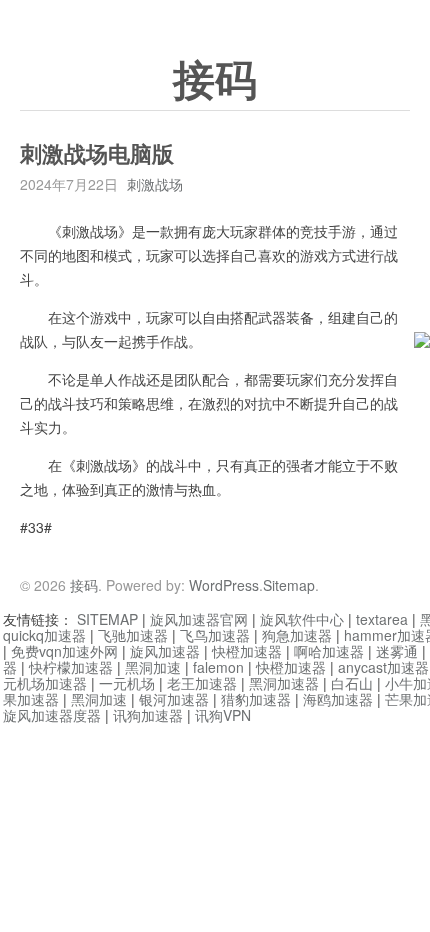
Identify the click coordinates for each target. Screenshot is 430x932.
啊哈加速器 (329, 651)
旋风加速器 (165, 651)
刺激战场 (155, 184)
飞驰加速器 (133, 635)
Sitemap (289, 585)
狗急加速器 (297, 635)
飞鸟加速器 (215, 635)
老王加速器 (202, 683)
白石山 (352, 683)
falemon (218, 667)
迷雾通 (397, 651)
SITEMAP (107, 619)
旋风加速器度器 (52, 715)
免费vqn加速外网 (64, 651)
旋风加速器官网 (199, 619)
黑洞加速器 (284, 683)
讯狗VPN (223, 715)
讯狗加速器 (148, 715)
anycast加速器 (383, 667)
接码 (215, 81)
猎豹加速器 (256, 699)
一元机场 (127, 683)
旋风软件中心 (302, 619)
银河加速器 (174, 699)
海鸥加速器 (338, 699)
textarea (382, 619)
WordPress (224, 585)
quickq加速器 (44, 635)
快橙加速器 (247, 651)
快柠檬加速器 (71, 667)
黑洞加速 (153, 667)
